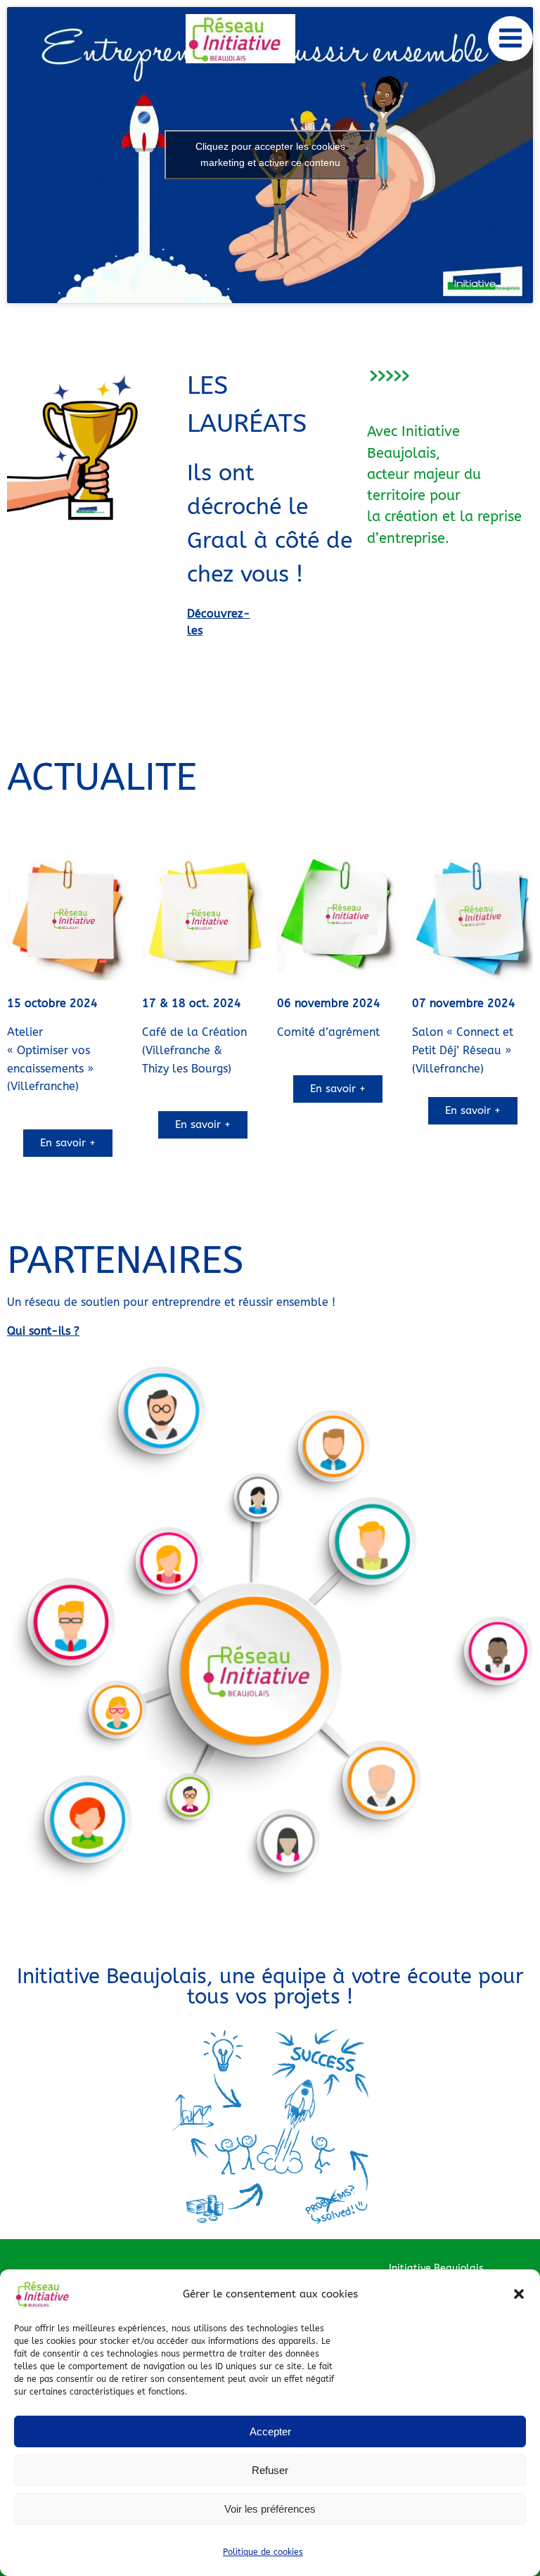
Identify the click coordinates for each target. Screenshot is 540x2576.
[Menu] (510, 39)
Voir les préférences (270, 2509)
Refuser (270, 2470)
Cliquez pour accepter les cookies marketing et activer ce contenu (270, 154)
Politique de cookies (263, 2552)
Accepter (270, 2431)
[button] (519, 2294)
